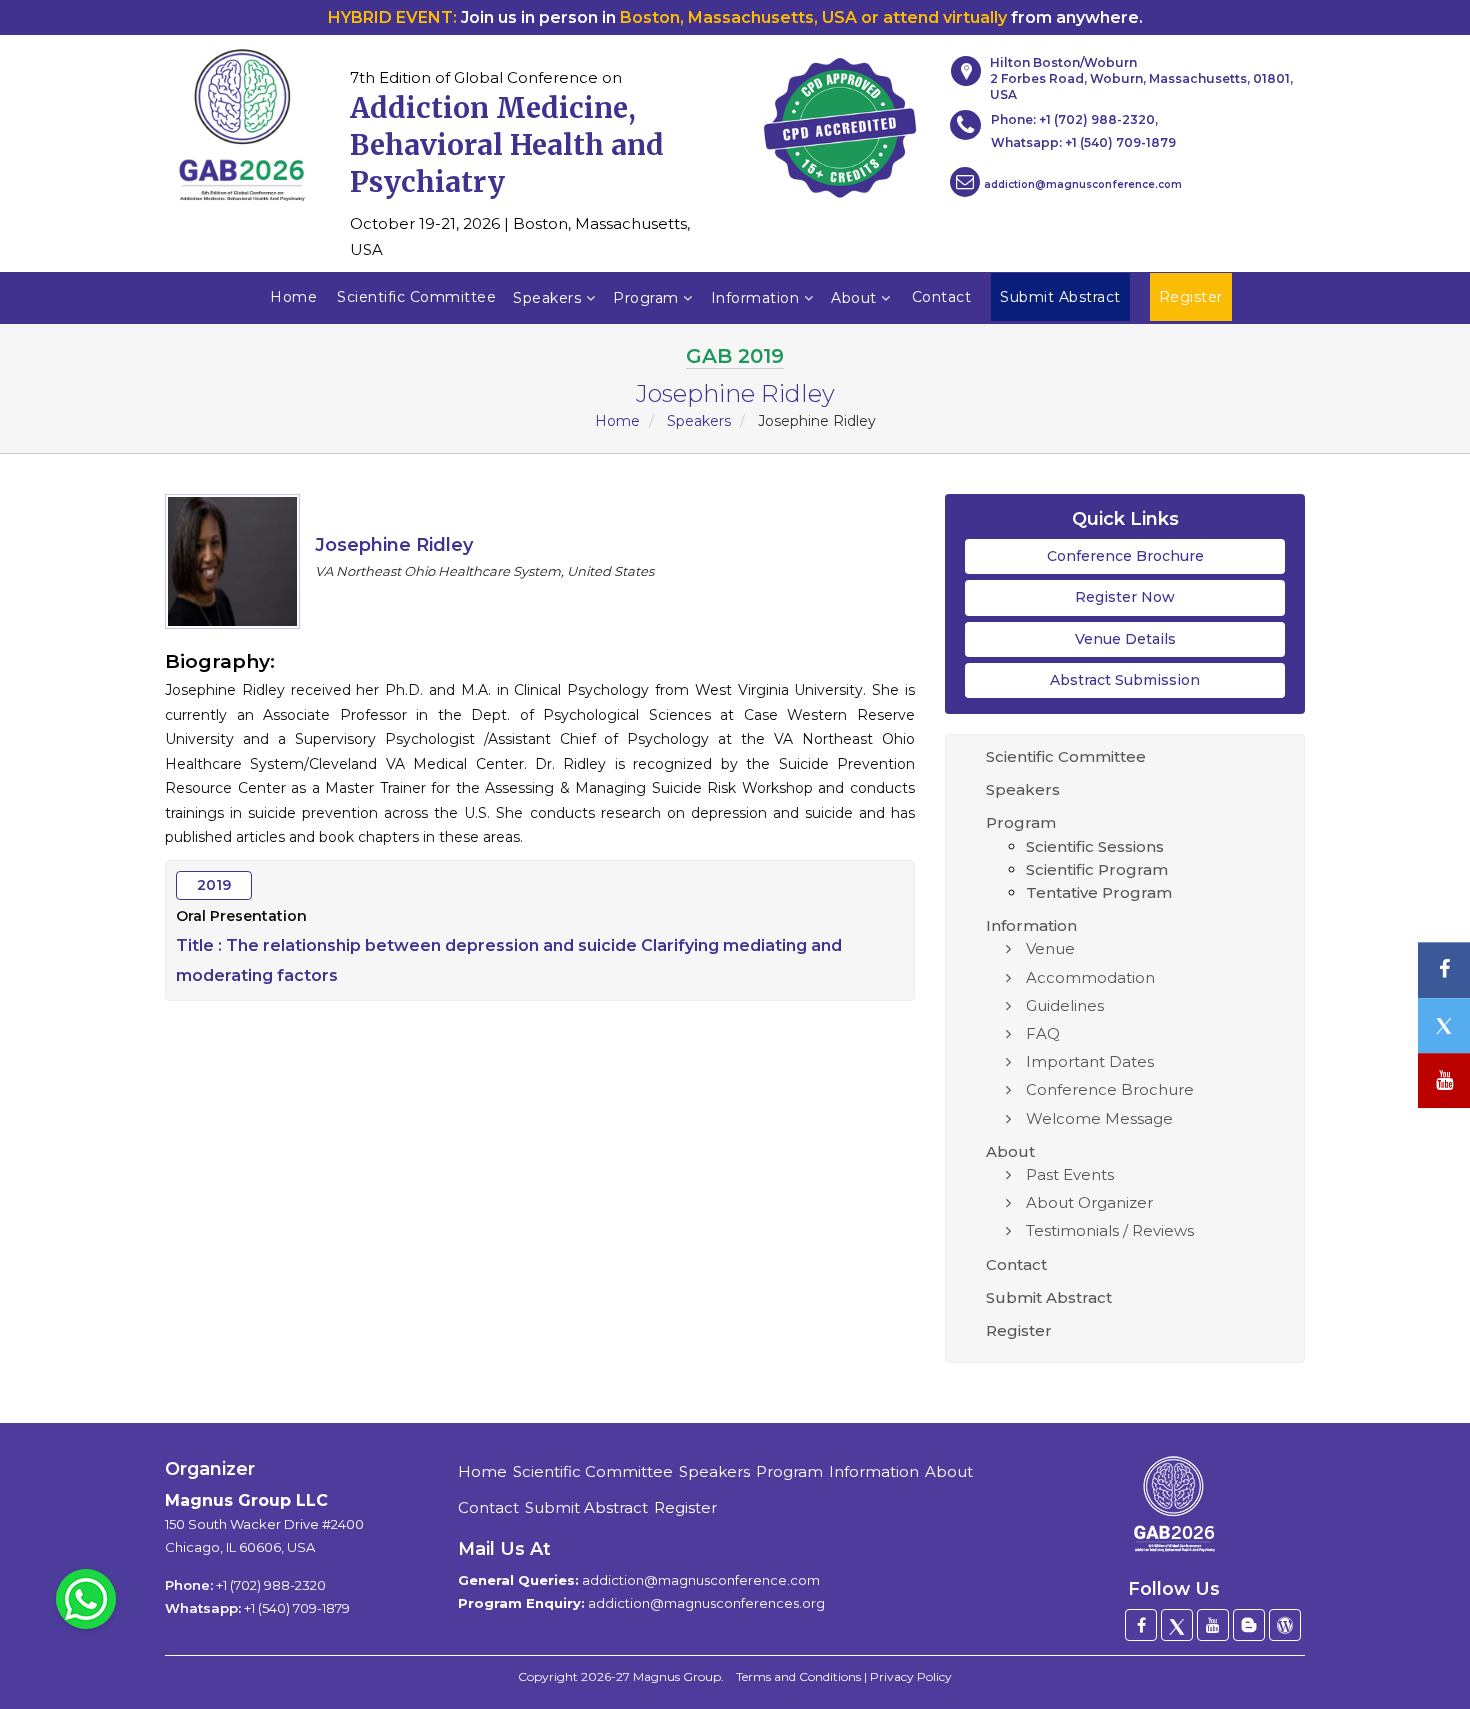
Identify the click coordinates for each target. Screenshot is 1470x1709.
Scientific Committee (416, 297)
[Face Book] (1141, 1625)
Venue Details (1125, 639)
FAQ (1043, 1033)
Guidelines (1065, 1005)
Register (1019, 1330)
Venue (1050, 948)
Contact (942, 297)
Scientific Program (1097, 869)
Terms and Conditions (798, 1676)
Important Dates (1090, 1061)
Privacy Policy (911, 1676)
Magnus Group (677, 1676)
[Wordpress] (1285, 1625)
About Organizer (1089, 1202)
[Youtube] (1213, 1625)
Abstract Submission (1125, 680)
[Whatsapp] (86, 1598)
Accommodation (1090, 977)
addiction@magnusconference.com (1083, 184)
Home (293, 297)
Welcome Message (1099, 1118)
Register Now (1125, 597)
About (856, 298)
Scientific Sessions (1095, 846)
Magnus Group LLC (246, 1500)
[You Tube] (1444, 1080)
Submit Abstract (1049, 1297)
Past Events (1070, 1174)
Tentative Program (1099, 892)
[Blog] (1249, 1625)
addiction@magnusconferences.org (706, 1603)
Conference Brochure (1125, 556)
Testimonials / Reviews (1110, 1230)
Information (757, 298)
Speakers (549, 298)
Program (648, 298)
